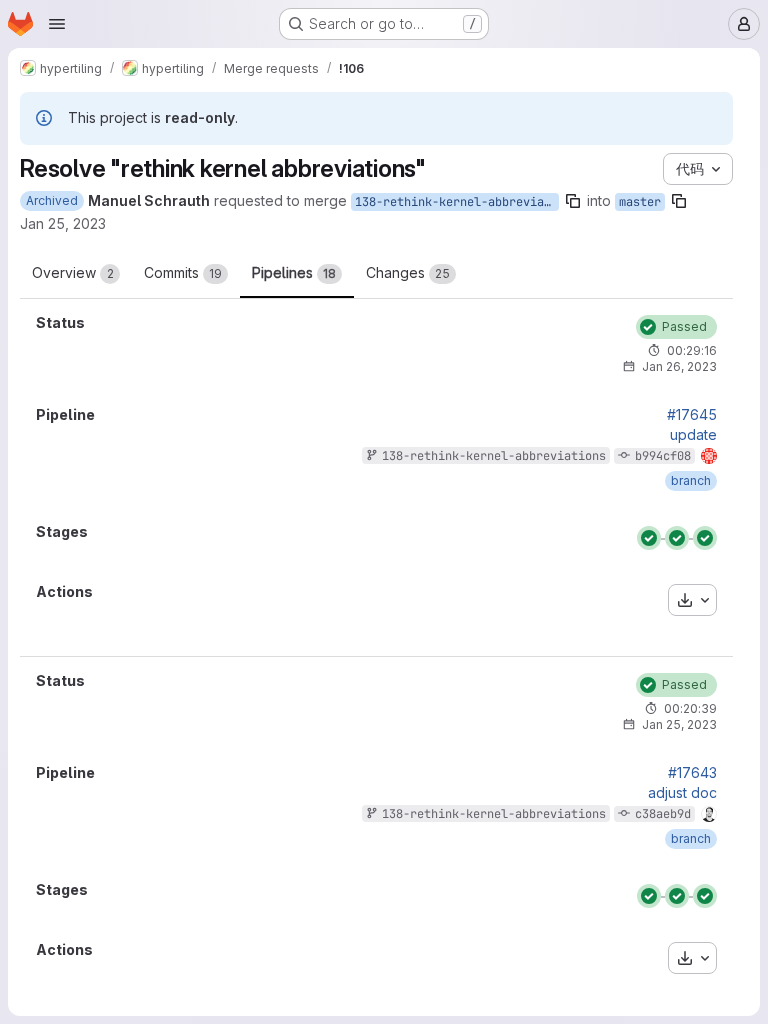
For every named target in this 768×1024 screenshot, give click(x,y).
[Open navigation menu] (57, 24)
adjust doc (682, 793)
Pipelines (294, 272)
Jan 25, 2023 (63, 223)
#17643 (692, 773)
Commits (183, 272)
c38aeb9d (663, 814)
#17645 (692, 415)
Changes (408, 272)
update (693, 435)
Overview (73, 272)
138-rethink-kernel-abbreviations (457, 202)
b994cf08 (663, 456)
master (640, 202)
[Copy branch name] (573, 201)
